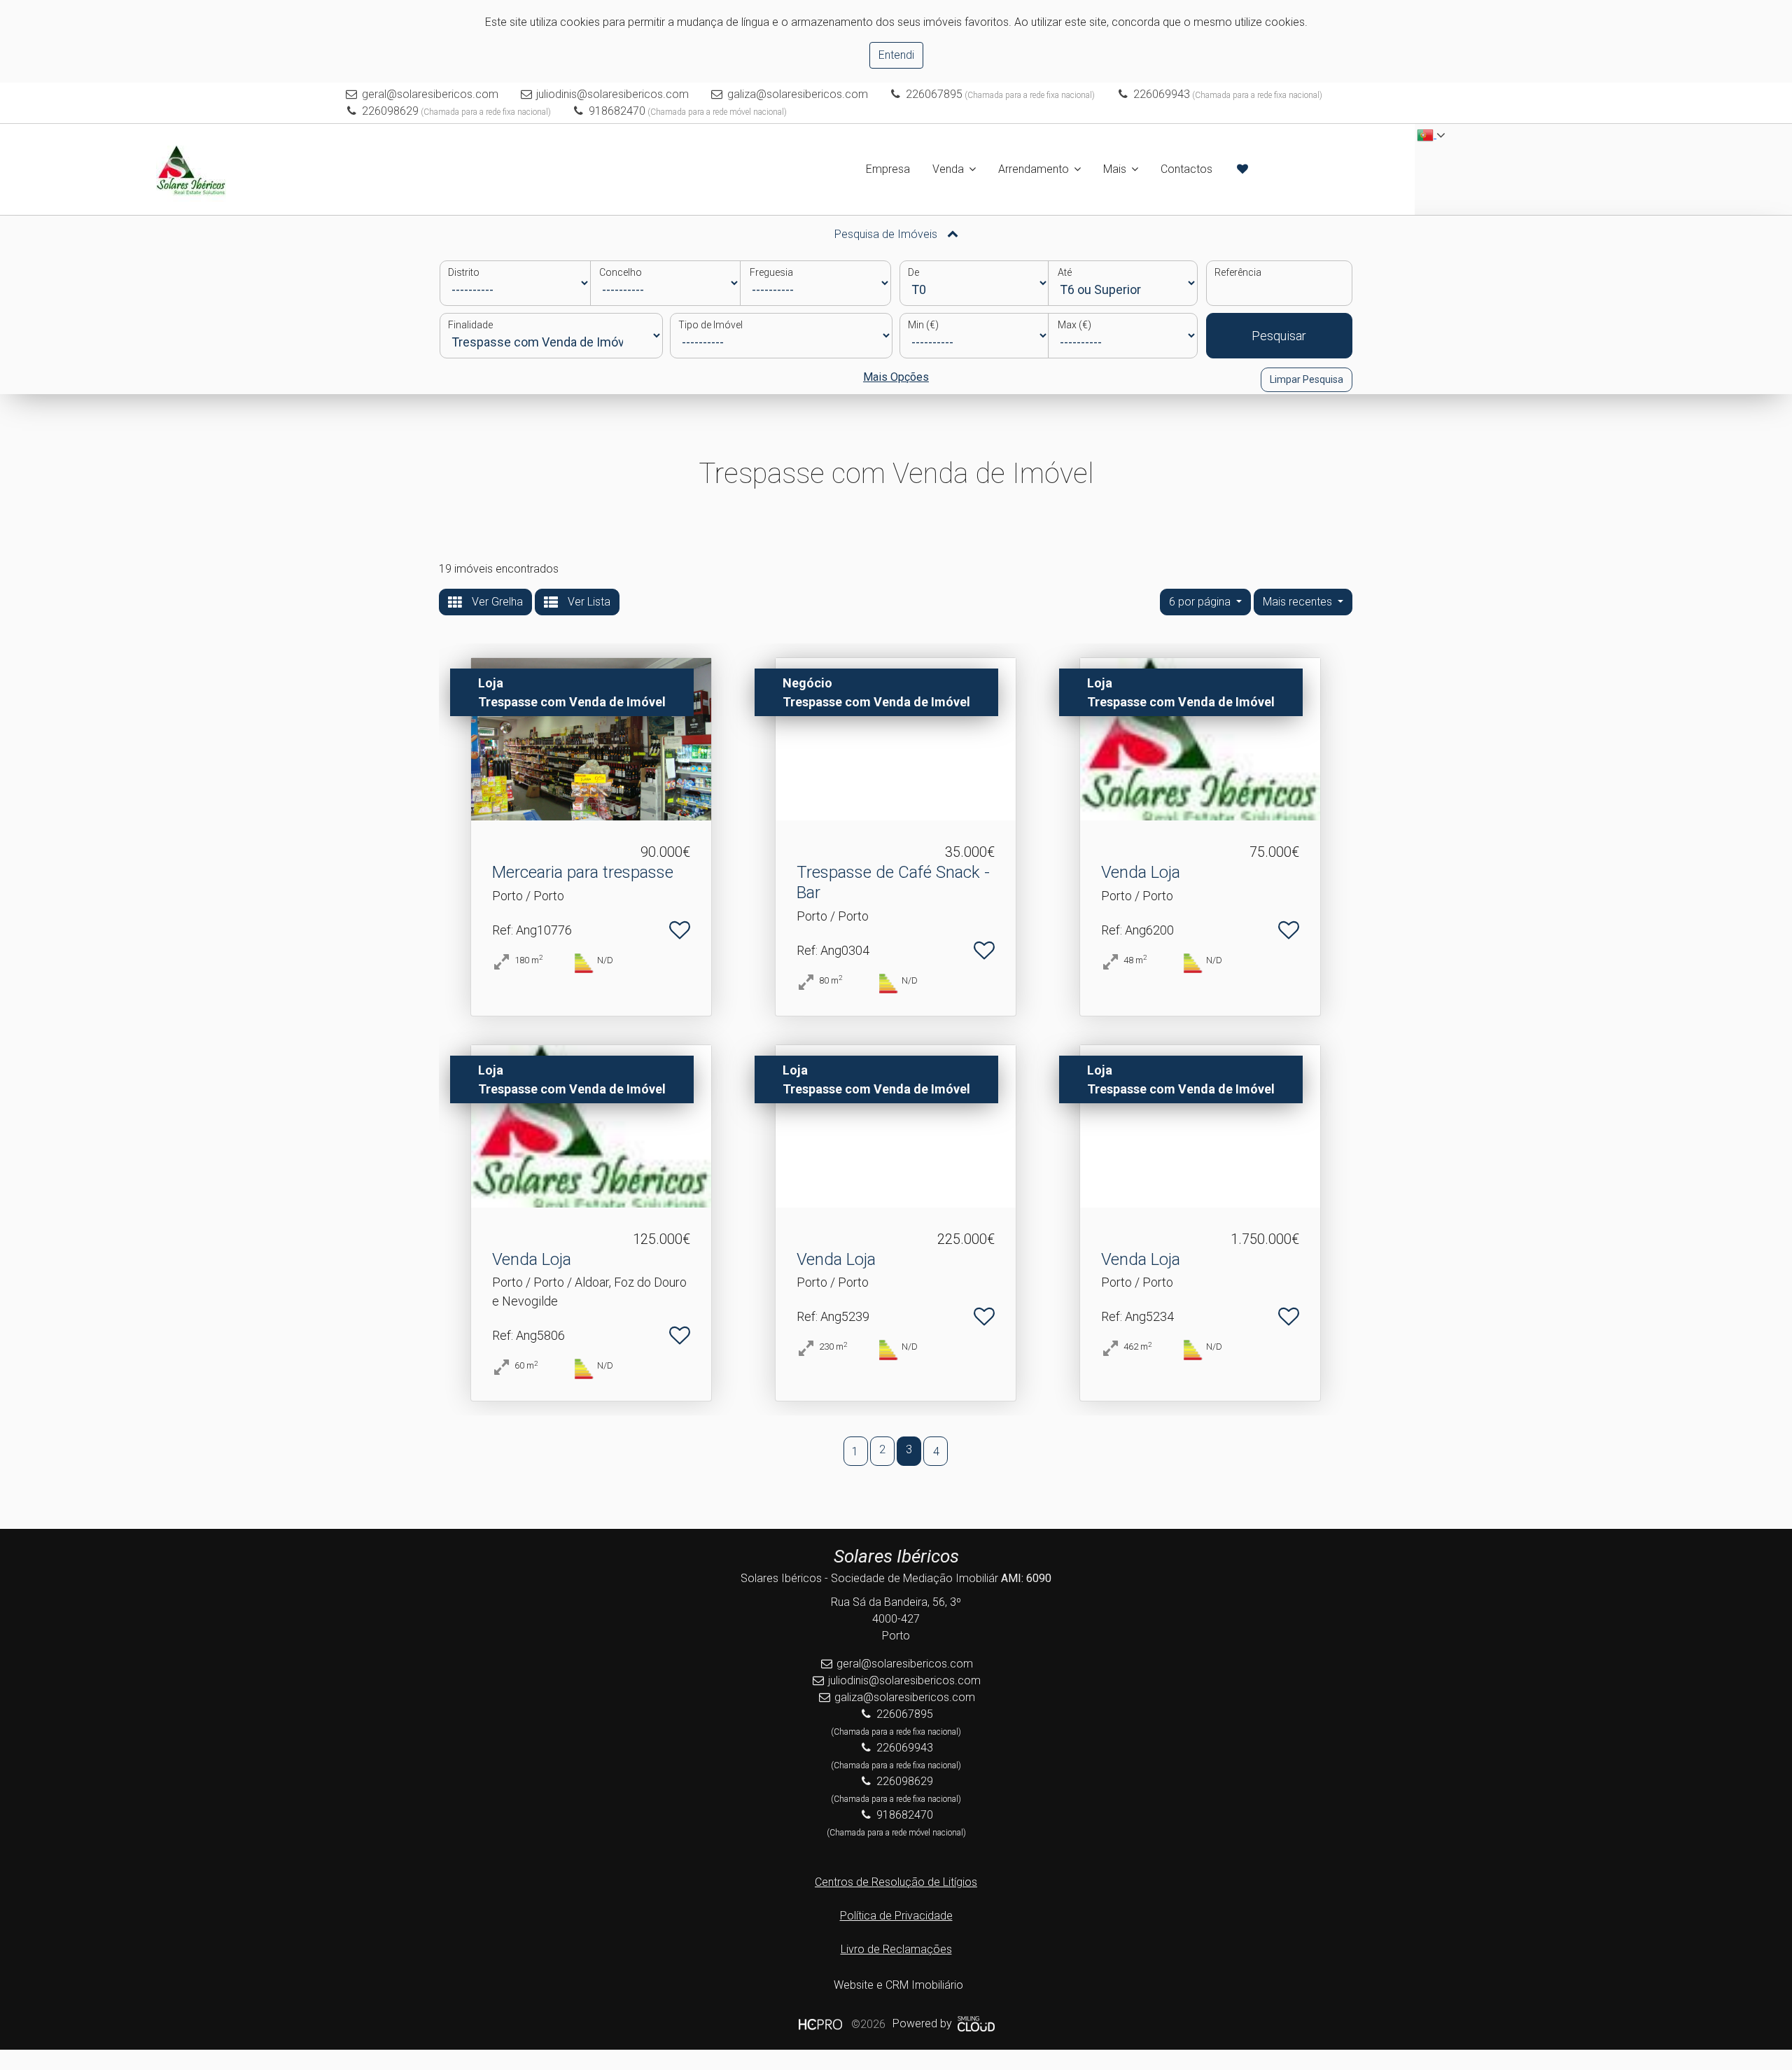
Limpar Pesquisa (1307, 379)
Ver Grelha (496, 602)
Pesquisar (1279, 336)
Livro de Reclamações (896, 1949)
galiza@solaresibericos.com (798, 94)
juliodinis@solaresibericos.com (612, 94)
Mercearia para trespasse (583, 872)
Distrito (464, 272)
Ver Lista (588, 602)
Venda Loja (1141, 872)
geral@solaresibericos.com (430, 94)
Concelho (621, 272)
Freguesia (771, 272)
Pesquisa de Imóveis (887, 234)
